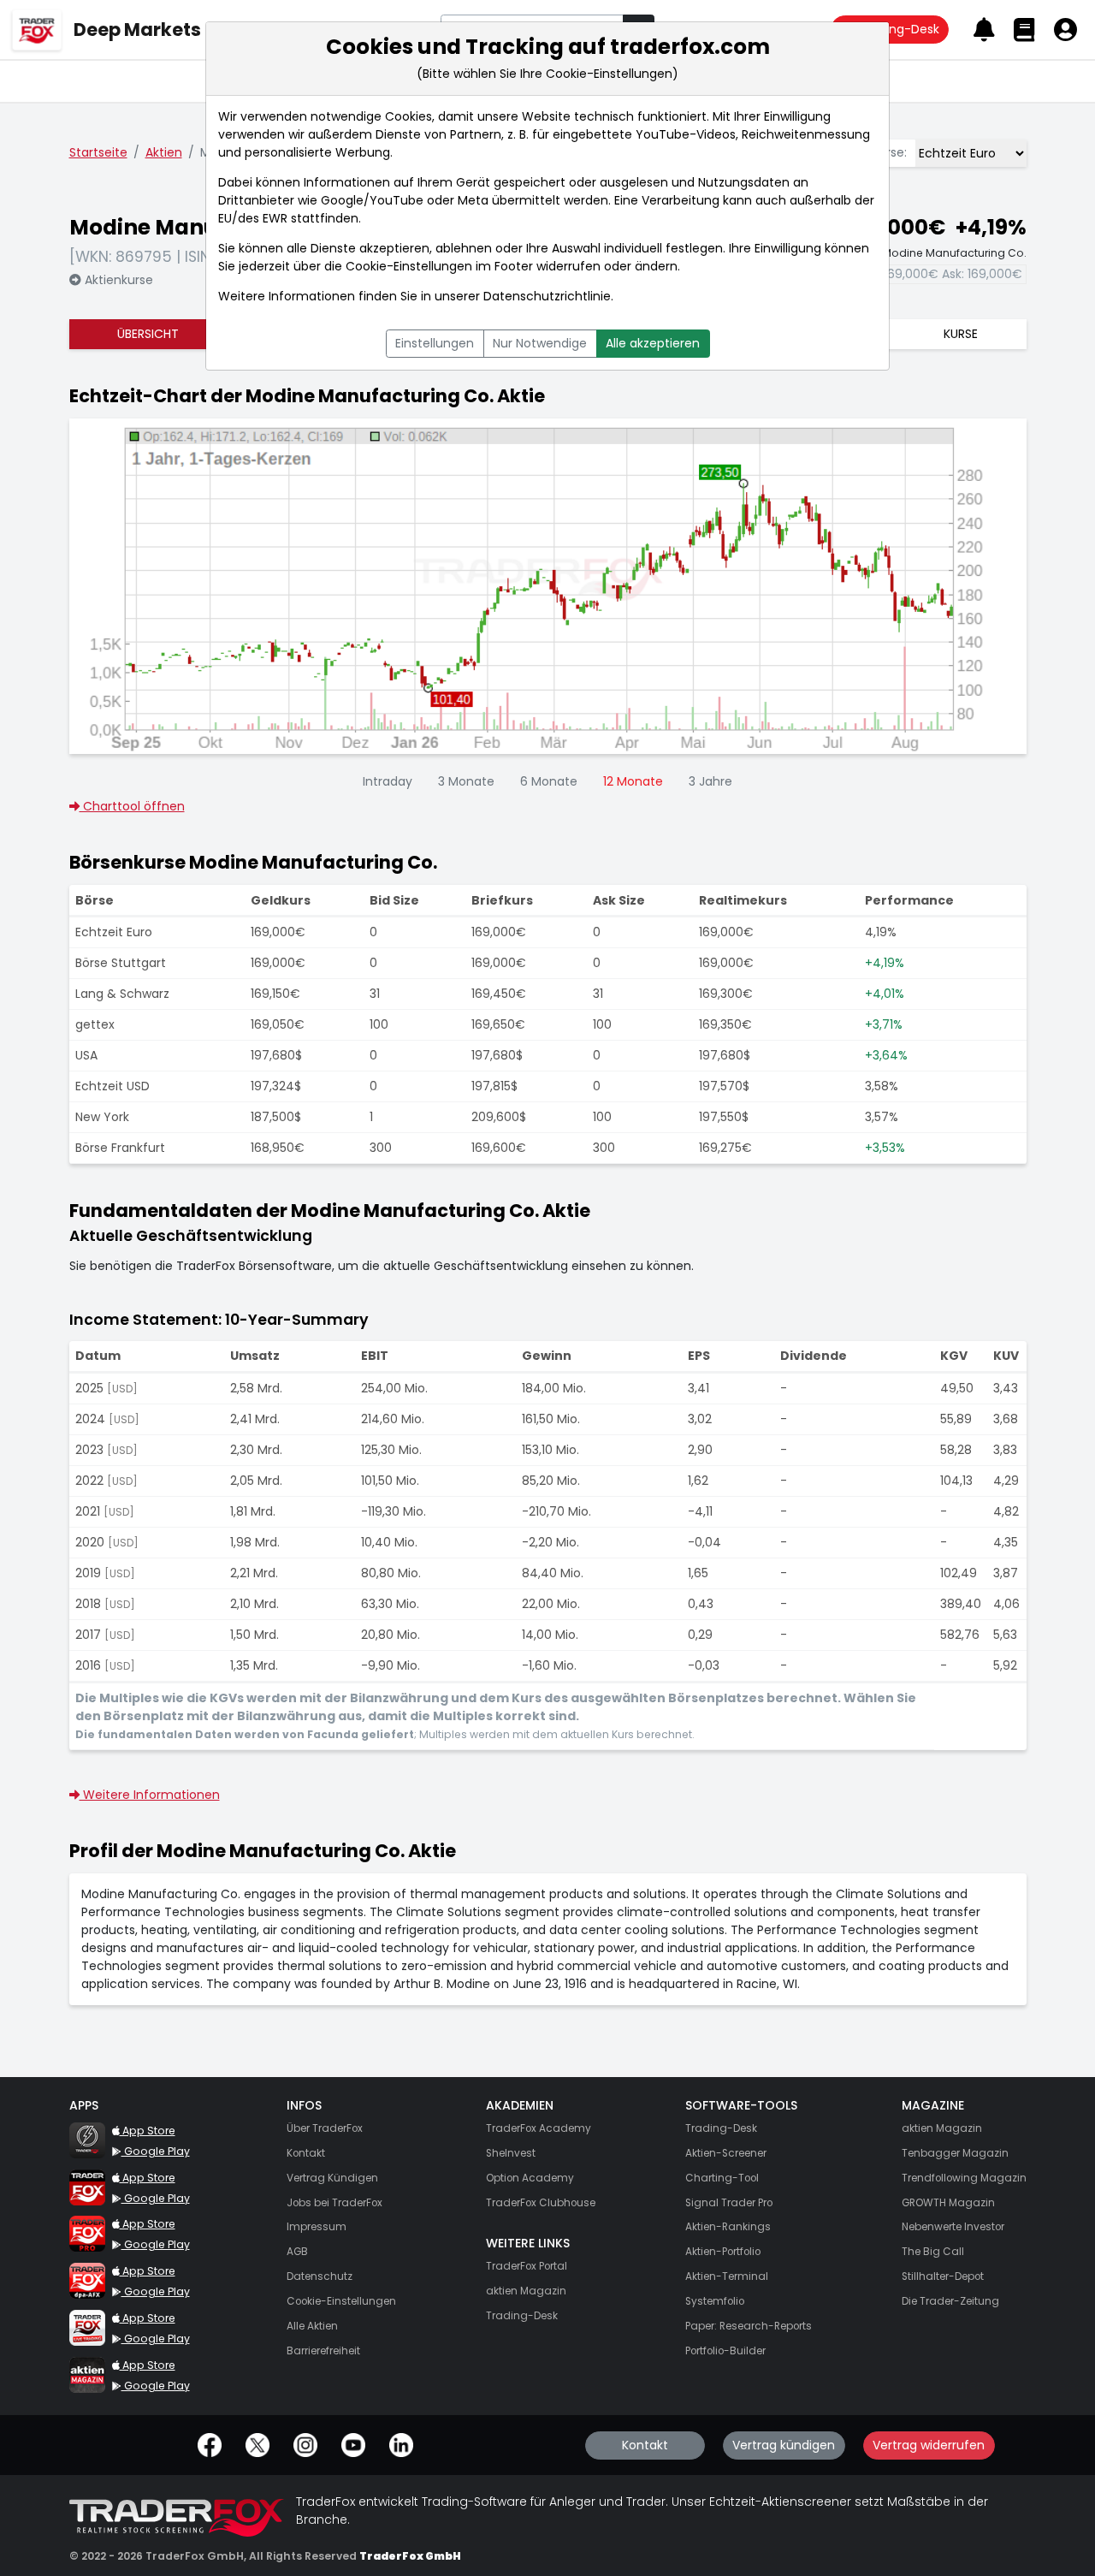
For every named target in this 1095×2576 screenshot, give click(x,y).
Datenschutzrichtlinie (547, 296)
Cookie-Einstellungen (409, 266)
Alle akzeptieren (653, 343)
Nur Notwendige (540, 343)
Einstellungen (435, 343)
